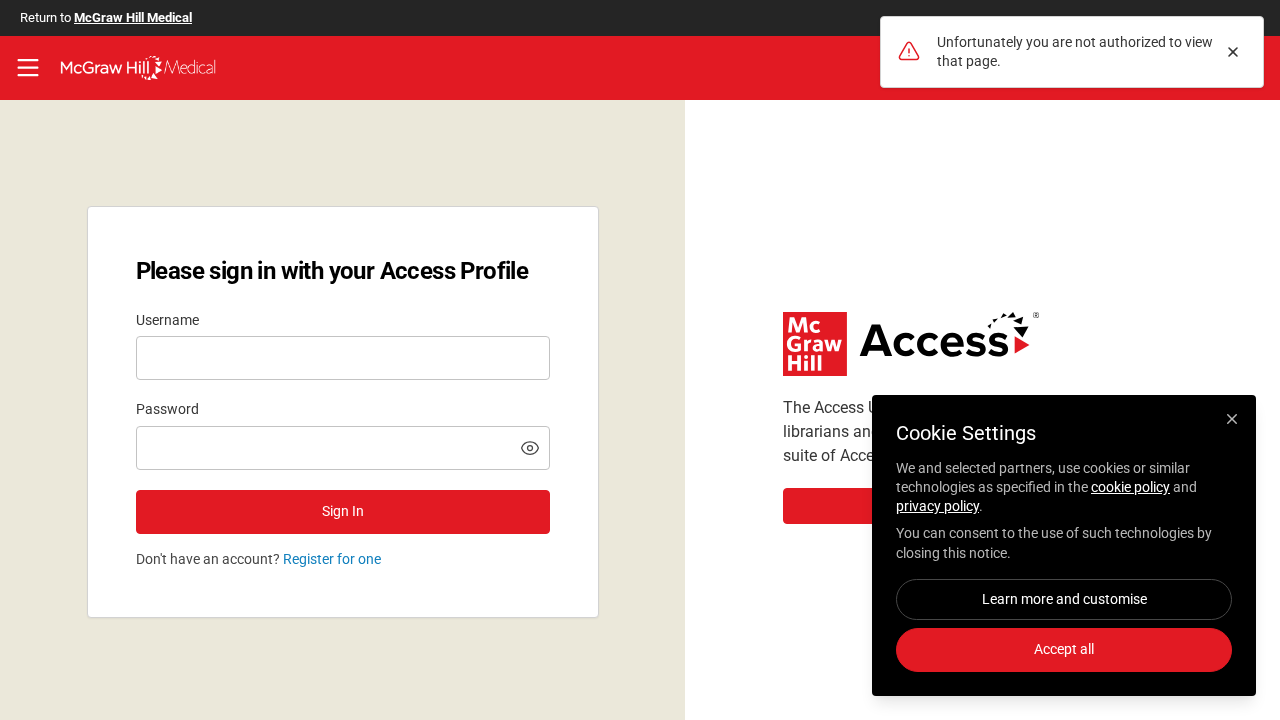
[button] (530, 448)
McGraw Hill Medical (133, 17)
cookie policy (1130, 487)
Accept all (1064, 649)
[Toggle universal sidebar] (28, 68)
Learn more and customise (1064, 599)
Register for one (332, 559)
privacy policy (937, 506)
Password (167, 409)
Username (167, 320)
